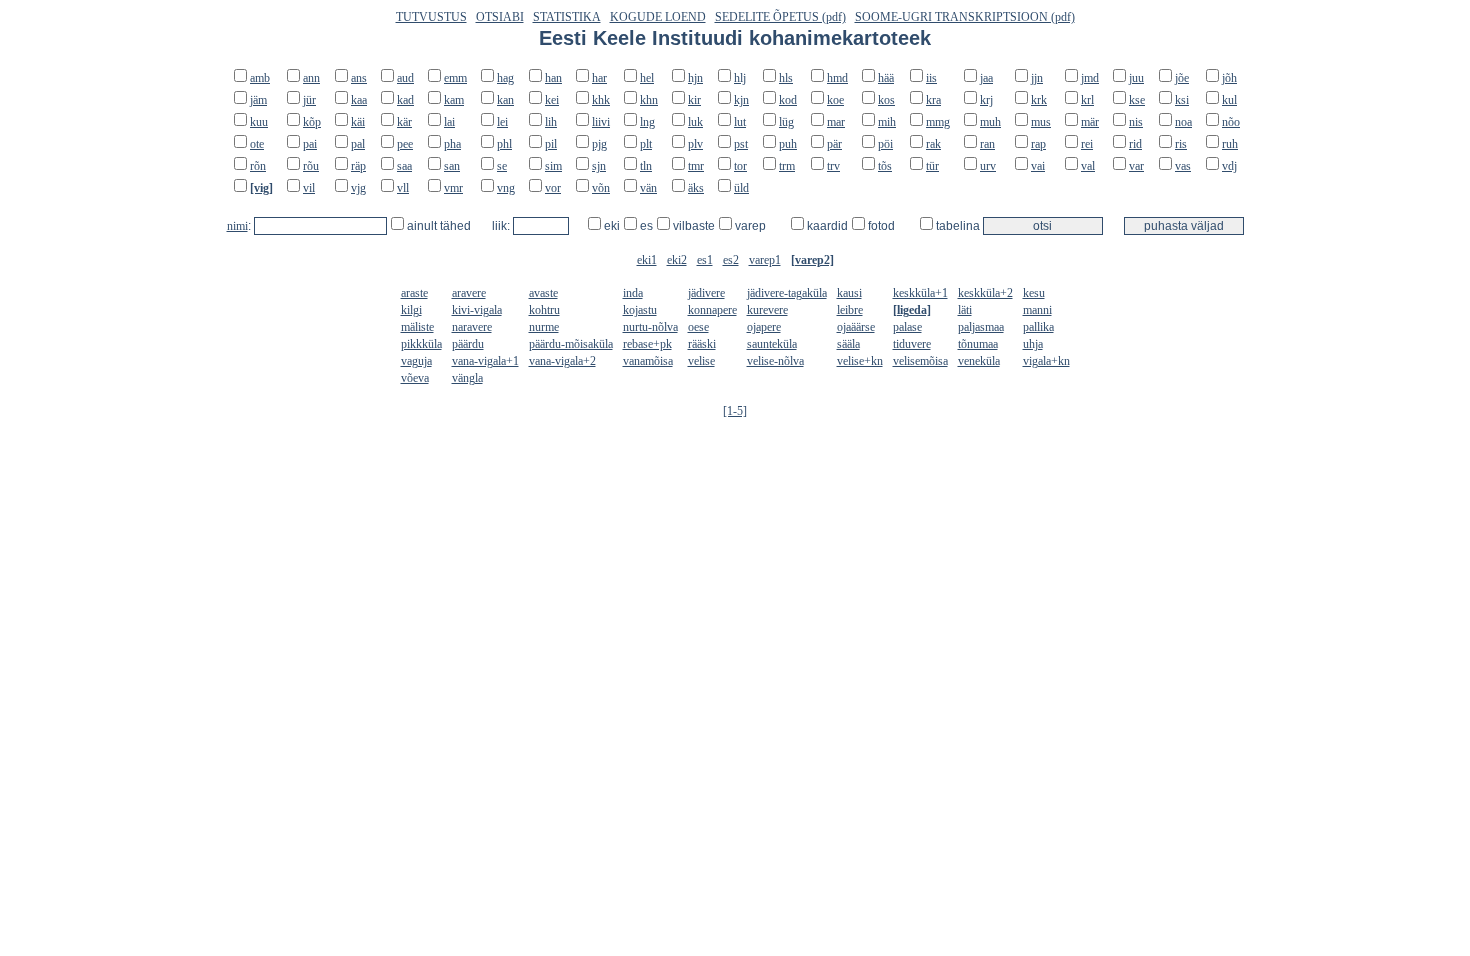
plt (646, 144)
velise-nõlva (775, 361)
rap (1038, 144)
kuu (259, 122)
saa (404, 166)
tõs (885, 166)
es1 (705, 260)
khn (649, 100)
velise (701, 361)
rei (1087, 144)
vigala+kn (1046, 361)
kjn (741, 100)
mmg (938, 122)
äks (696, 188)
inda (633, 293)
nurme (544, 327)
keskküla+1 (920, 293)
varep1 (765, 260)
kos (886, 100)
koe (835, 100)
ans (359, 78)
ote (257, 144)
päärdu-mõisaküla (571, 344)
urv (988, 166)
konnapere (712, 310)
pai (310, 144)
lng (647, 122)
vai (1038, 166)
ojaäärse (856, 327)
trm (787, 166)
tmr (696, 166)
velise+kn (860, 361)
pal (358, 144)
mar (836, 122)
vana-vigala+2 (562, 361)
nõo (1231, 122)
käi (358, 122)
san (452, 166)
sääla (848, 344)
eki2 (677, 260)
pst (741, 144)
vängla (467, 378)
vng (506, 188)
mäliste (417, 327)
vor (553, 188)
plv (695, 144)
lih (551, 122)
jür (309, 100)
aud (405, 78)
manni (1037, 310)
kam (454, 100)
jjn (1037, 78)
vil (309, 188)
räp (358, 166)
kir (694, 100)
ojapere (764, 327)
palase (907, 327)
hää (886, 78)
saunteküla (772, 344)
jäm (258, 100)
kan (505, 100)
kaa (359, 100)
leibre (850, 310)
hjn (695, 78)
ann (311, 78)
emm (455, 78)
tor (740, 166)
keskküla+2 (985, 293)
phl (504, 144)
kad (405, 100)
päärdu (468, 344)
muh (990, 122)
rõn (258, 166)
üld (741, 188)
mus (1041, 122)
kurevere (767, 310)
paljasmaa (981, 327)
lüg (786, 122)
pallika (1038, 327)
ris (1181, 144)
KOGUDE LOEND (658, 17)
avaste (543, 293)
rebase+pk (647, 344)
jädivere (706, 293)
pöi (885, 144)
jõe (1182, 78)
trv (833, 166)
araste (414, 293)
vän (648, 188)
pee (405, 144)
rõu (311, 166)
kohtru (544, 310)
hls (786, 78)
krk (1039, 100)
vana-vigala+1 (485, 361)
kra (933, 100)
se (502, 166)
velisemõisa (920, 361)
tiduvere (912, 344)
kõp (312, 122)
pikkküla (421, 344)
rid (1135, 144)
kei (552, 100)
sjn (599, 166)
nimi (237, 226)
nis (1136, 122)
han (553, 78)
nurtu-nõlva (650, 327)
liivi (601, 122)
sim (553, 166)
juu (1136, 78)
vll (403, 188)
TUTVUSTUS (431, 17)
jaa (986, 78)
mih (887, 122)
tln (646, 166)
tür (932, 166)
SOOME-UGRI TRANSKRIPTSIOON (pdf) (965, 17)
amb (260, 78)
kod (788, 100)
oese (698, 327)
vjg (358, 188)
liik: (502, 226)
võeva (415, 378)
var (1136, 166)
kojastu (640, 310)
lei (502, 122)
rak (933, 144)
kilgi (411, 310)
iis (931, 78)
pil (551, 144)
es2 (731, 260)
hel (647, 78)
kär (404, 122)
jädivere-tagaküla (787, 293)
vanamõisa (648, 361)
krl (1087, 100)
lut (740, 122)
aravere (469, 293)
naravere (472, 327)
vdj (1229, 166)
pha (452, 144)
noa (1183, 122)
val (1088, 166)
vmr (453, 188)
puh (788, 144)
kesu (1034, 293)
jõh (1229, 78)
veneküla (979, 361)
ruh (1230, 144)
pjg (599, 144)
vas (1183, 166)
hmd (837, 78)
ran (987, 144)
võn (601, 188)
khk (601, 100)
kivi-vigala (477, 310)
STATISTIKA (567, 17)
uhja (1033, 344)
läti (965, 310)
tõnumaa (978, 344)
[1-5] (735, 411)
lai (449, 122)
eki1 (647, 260)
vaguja (416, 361)
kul (1229, 100)
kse (1137, 100)
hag (505, 78)
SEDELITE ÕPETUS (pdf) (780, 17)
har (599, 78)
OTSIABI (500, 17)
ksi (1182, 100)
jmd (1090, 78)
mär (1090, 122)
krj (986, 100)
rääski (702, 344)
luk (695, 122)
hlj (740, 78)
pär (834, 144)
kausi (849, 293)
